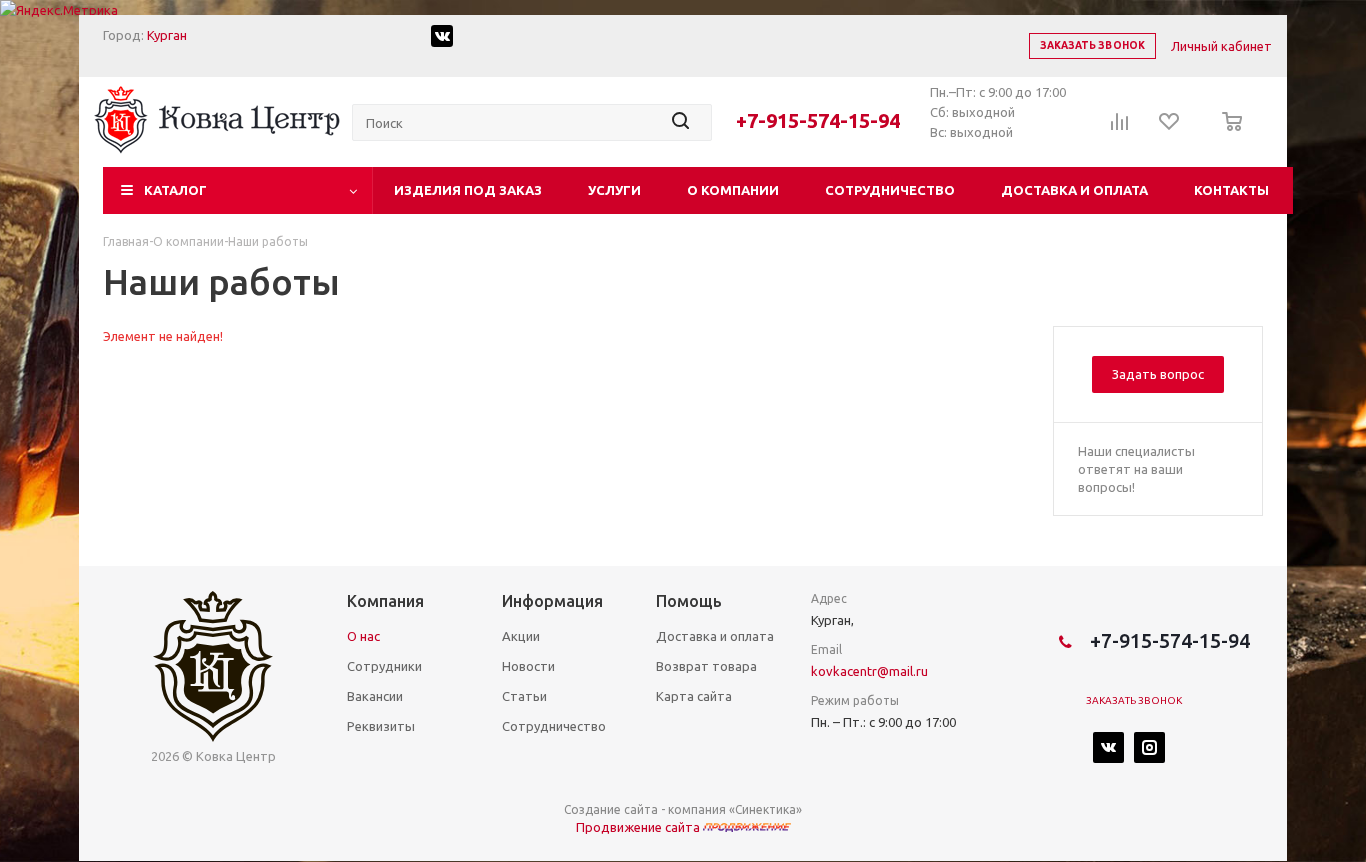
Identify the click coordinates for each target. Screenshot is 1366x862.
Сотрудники (384, 666)
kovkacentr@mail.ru (869, 671)
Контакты (1231, 190)
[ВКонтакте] (1108, 747)
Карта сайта (694, 696)
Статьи (524, 696)
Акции (521, 636)
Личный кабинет (1221, 46)
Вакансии (375, 696)
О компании (733, 190)
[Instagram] (1149, 747)
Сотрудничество (890, 190)
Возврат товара (706, 666)
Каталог (175, 190)
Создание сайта (611, 809)
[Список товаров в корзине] (1226, 135)
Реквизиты (381, 726)
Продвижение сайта (639, 827)
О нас (363, 636)
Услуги (614, 190)
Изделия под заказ (468, 190)
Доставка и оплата (1074, 190)
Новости (528, 666)
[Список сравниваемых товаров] (1120, 128)
